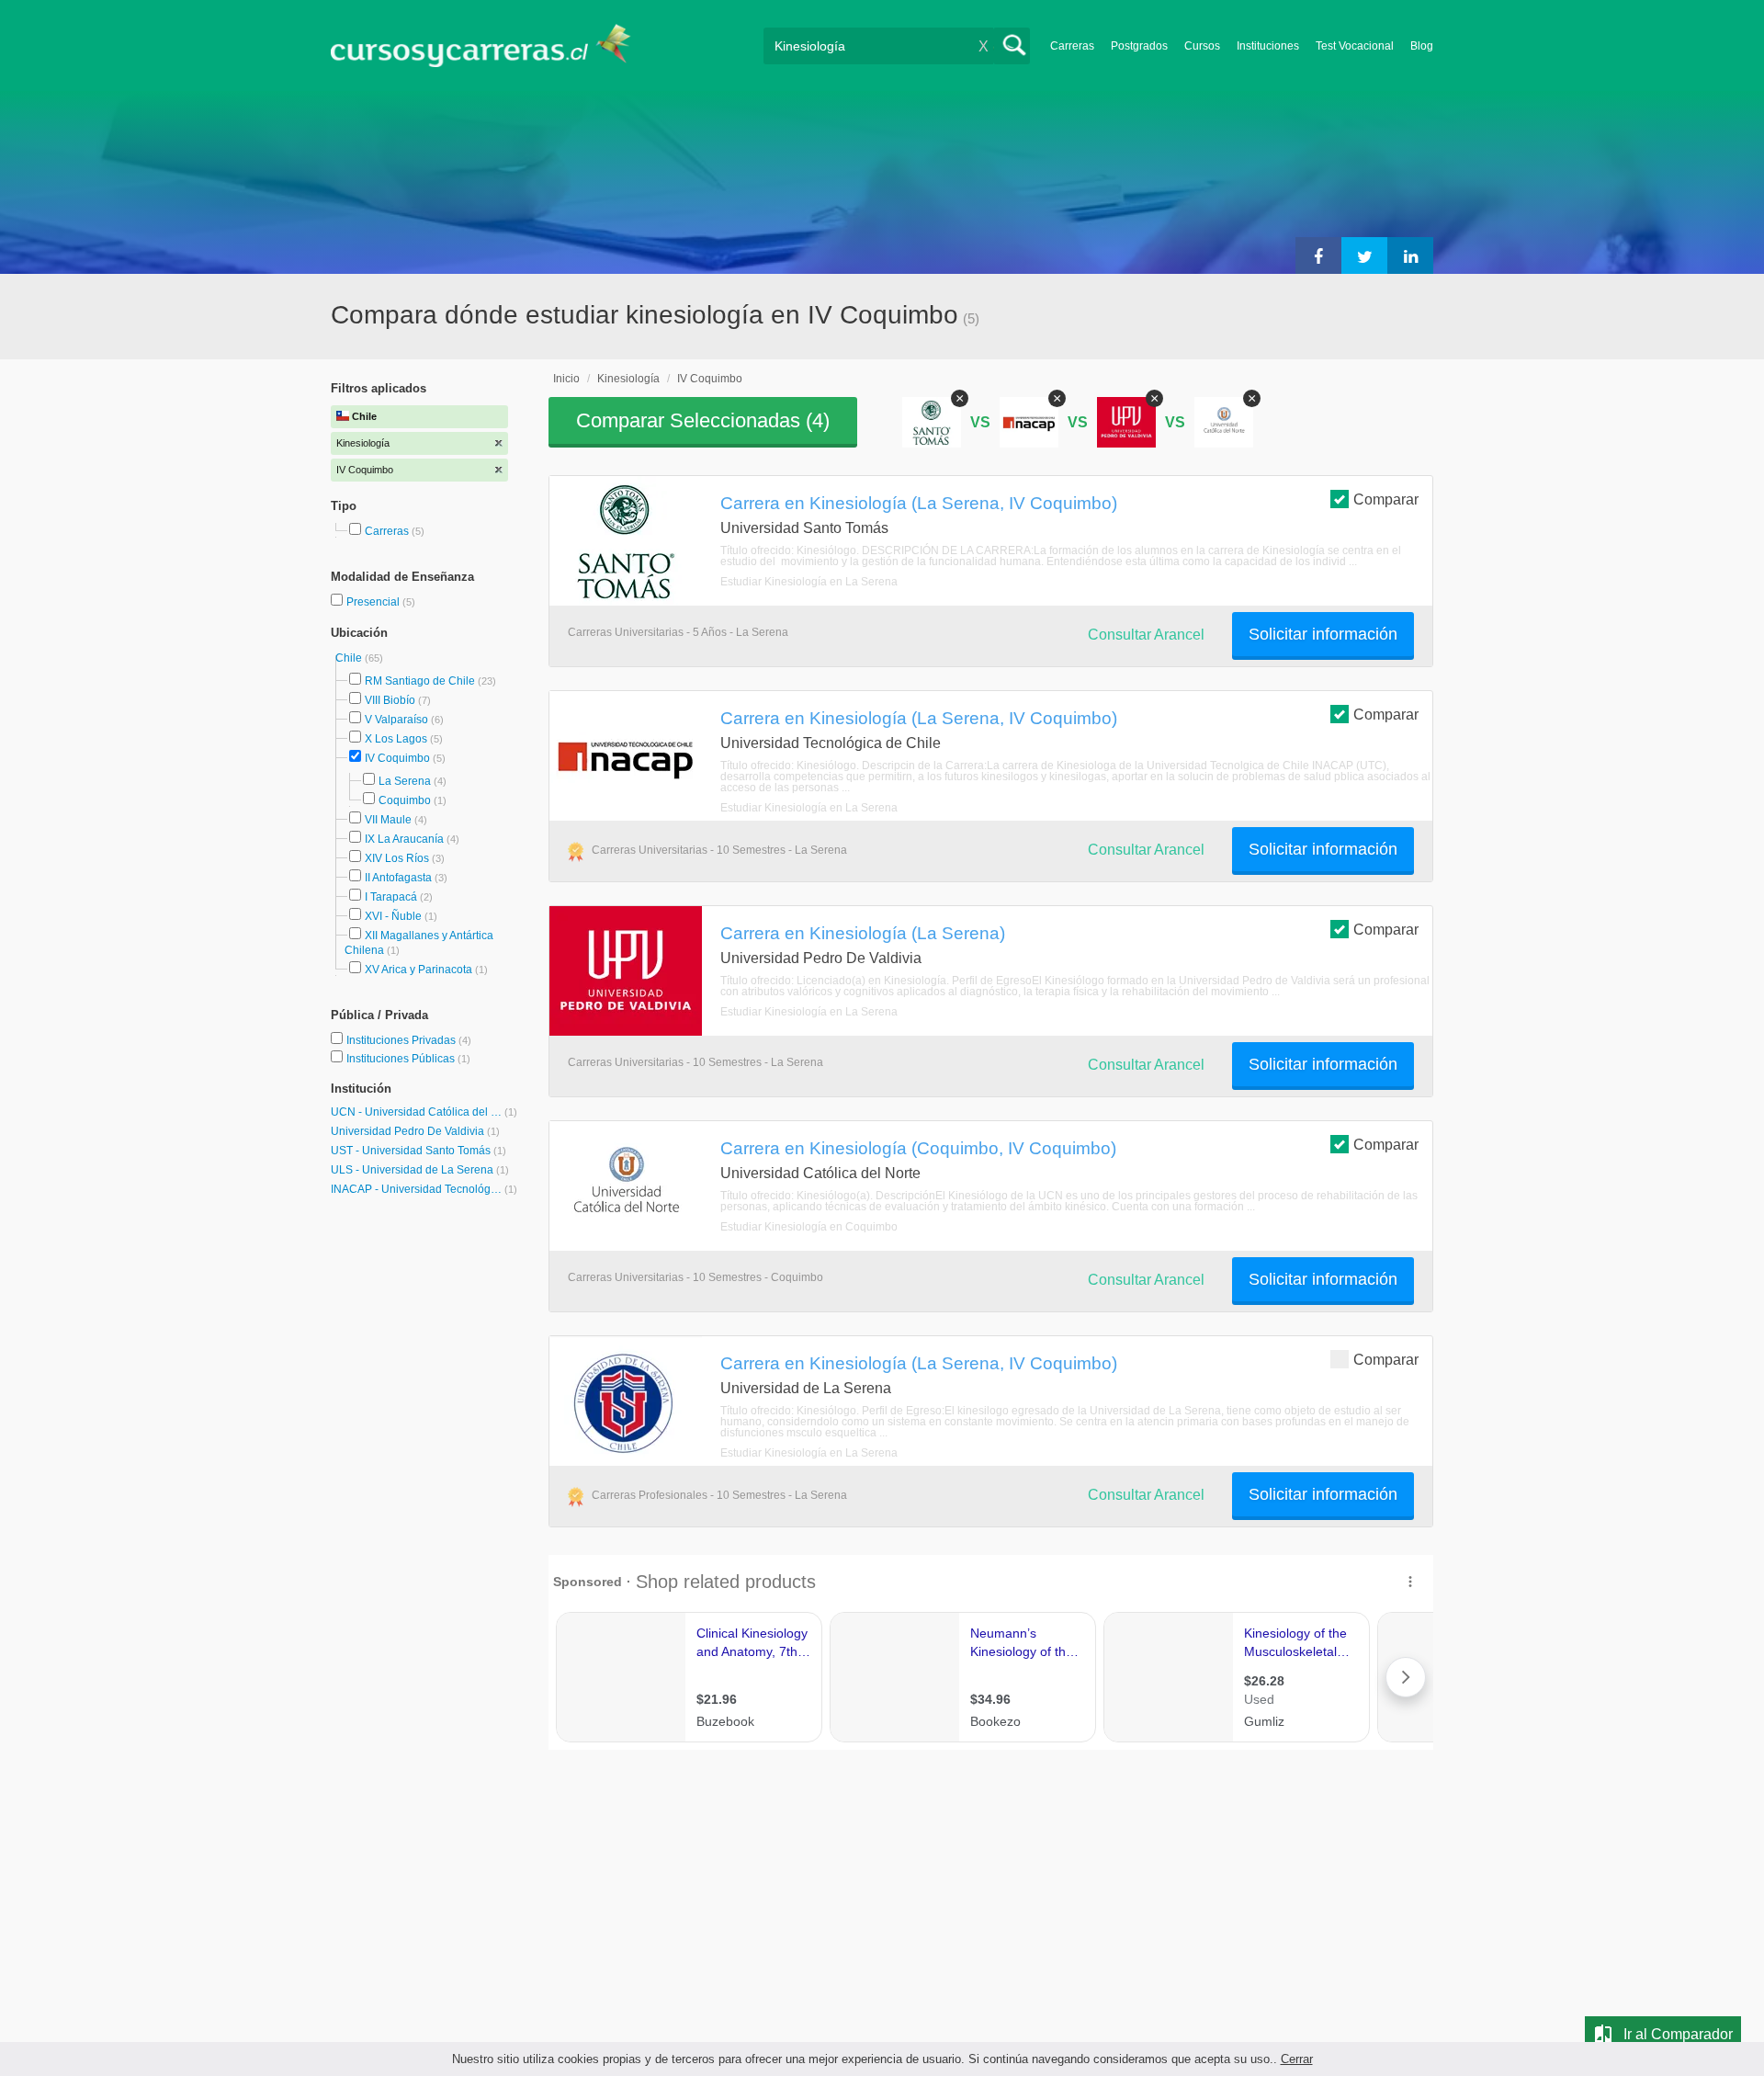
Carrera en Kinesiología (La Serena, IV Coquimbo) (919, 503)
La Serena (405, 781)
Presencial (374, 602)
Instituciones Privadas (409, 1040)
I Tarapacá (391, 897)
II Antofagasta (398, 878)
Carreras (1072, 46)
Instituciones (1268, 46)
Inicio (566, 379)
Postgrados (1139, 46)
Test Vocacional (1355, 46)
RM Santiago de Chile (420, 681)
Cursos (1202, 46)
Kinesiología (628, 379)
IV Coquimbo (397, 758)
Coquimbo (405, 800)
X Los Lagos (396, 739)
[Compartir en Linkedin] (1410, 255)
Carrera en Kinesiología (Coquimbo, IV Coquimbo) (918, 1148)
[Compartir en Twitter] (1364, 255)
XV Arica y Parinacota (418, 970)
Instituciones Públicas (408, 1059)
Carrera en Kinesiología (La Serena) (863, 933)
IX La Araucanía (404, 839)
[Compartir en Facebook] (1318, 255)
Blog (1422, 46)
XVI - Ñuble (393, 916)
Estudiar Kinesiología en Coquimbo (809, 1227)
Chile (350, 658)
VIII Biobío (390, 700)
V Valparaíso (396, 720)
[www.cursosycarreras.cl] (492, 45)
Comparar (1386, 499)
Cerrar (1297, 2059)
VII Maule (388, 820)
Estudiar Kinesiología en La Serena (809, 582)
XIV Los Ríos (397, 858)
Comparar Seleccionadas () (703, 420)
